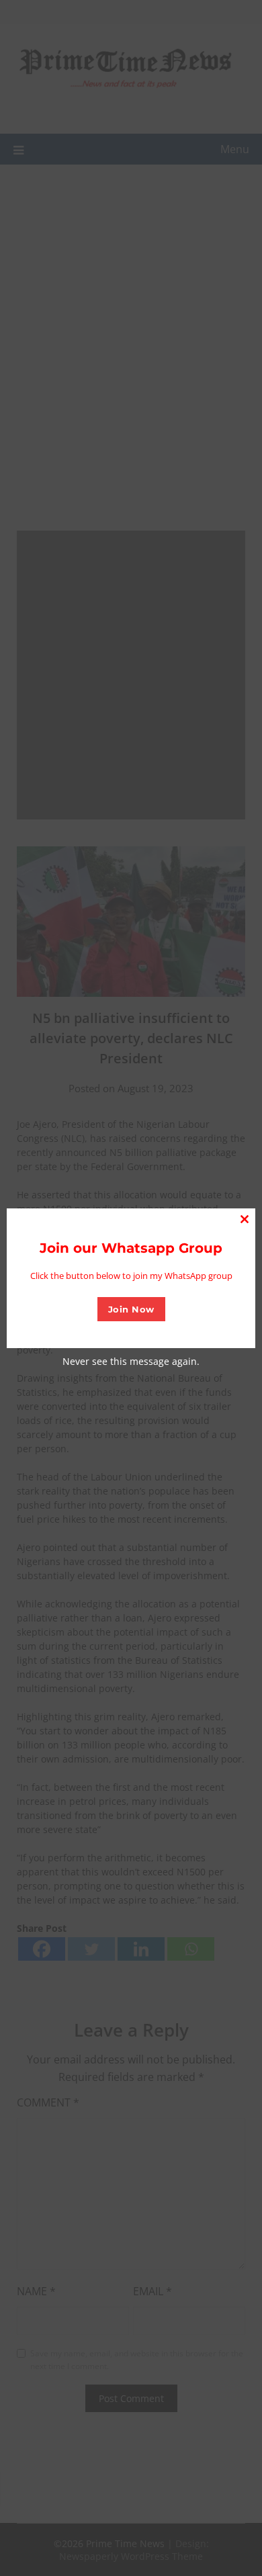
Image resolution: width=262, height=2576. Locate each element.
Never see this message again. (131, 1361)
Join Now (131, 1309)
